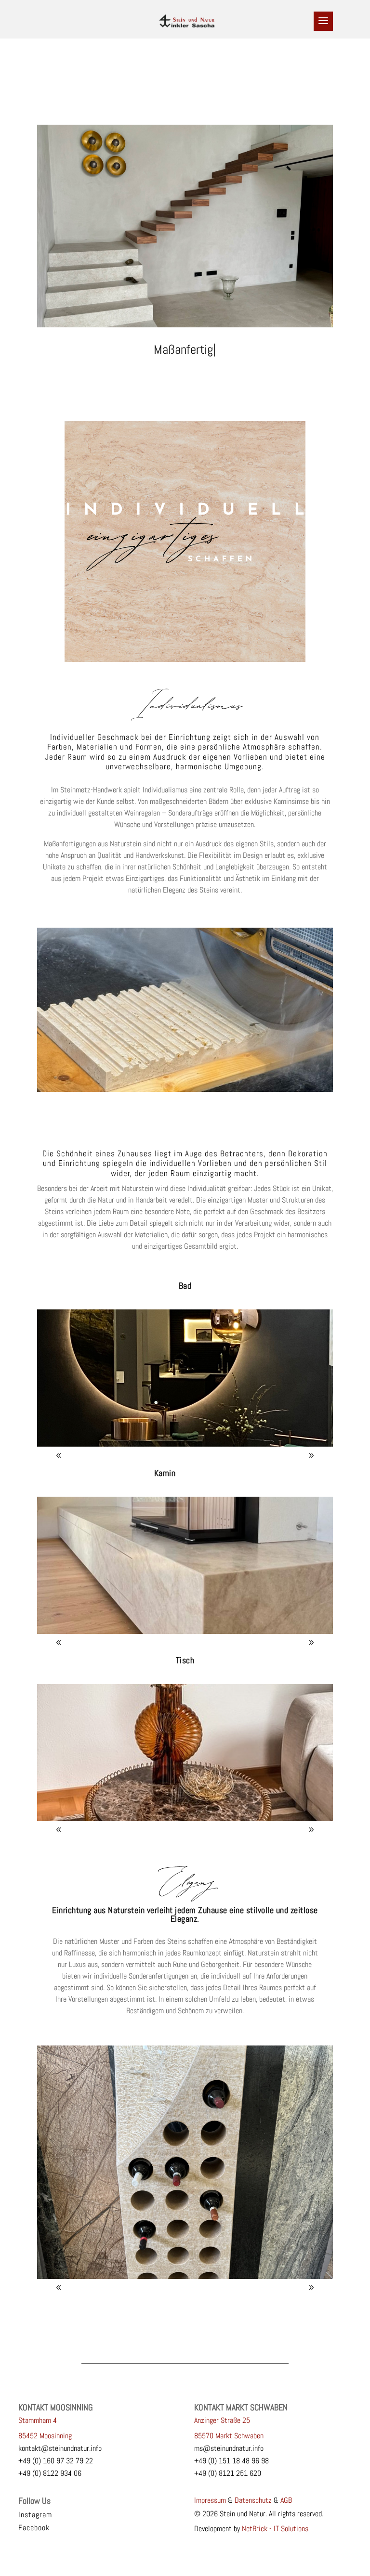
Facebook (34, 2528)
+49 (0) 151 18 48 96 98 (231, 2461)
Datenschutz (253, 2500)
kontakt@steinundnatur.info (60, 2448)
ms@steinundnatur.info (229, 2448)
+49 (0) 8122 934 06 (50, 2473)
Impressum (210, 2500)
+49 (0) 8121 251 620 (228, 2473)
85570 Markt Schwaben (229, 2436)
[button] (311, 1455)
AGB (286, 2500)
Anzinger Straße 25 (222, 2420)
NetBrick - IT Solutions (275, 2529)
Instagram (35, 2515)
